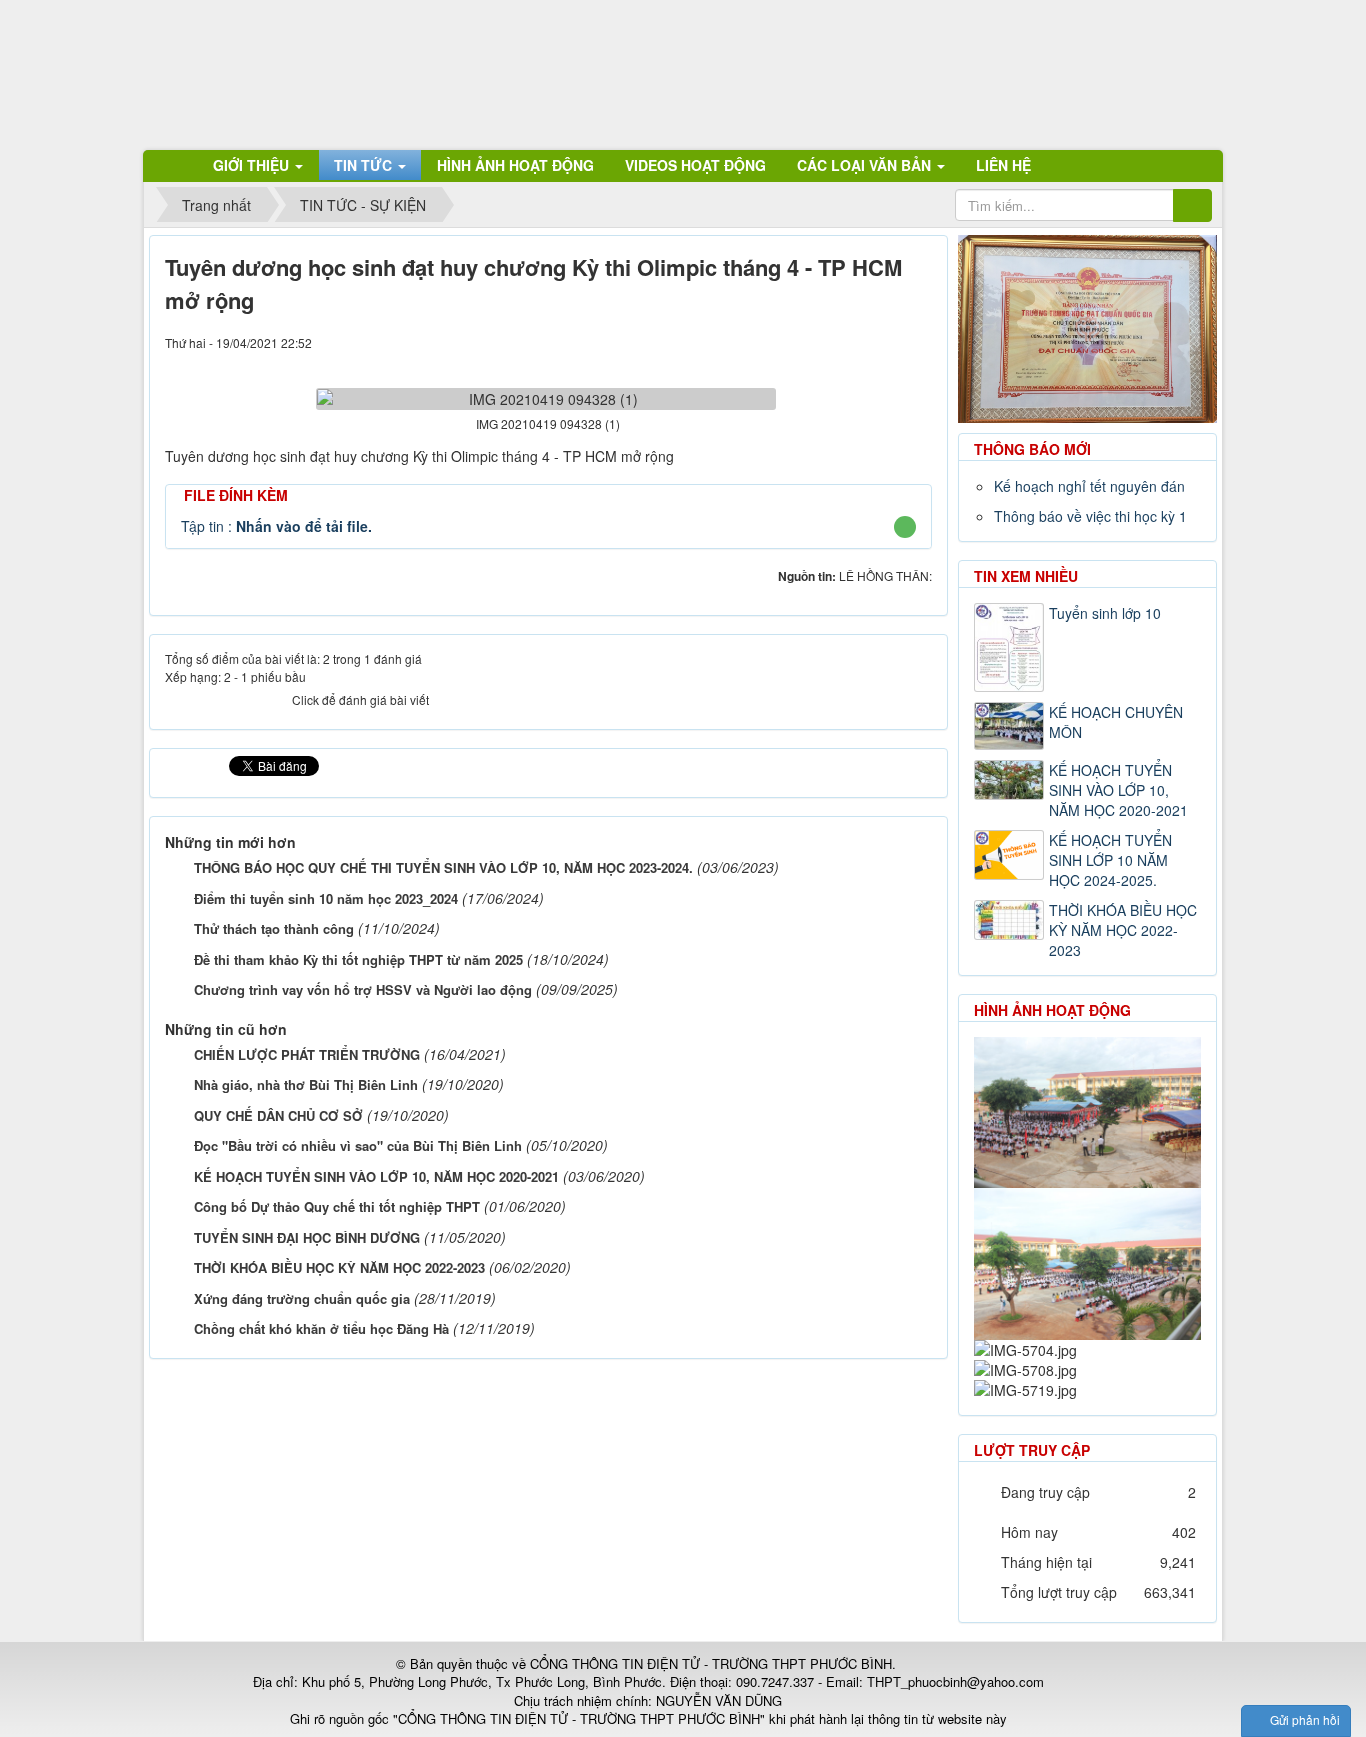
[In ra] (883, 342)
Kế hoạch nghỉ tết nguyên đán (1089, 486)
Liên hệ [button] (1003, 165)
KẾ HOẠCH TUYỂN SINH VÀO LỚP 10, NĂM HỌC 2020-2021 (1118, 790)
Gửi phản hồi (1305, 1719)
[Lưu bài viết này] (917, 342)
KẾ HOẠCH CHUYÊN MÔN (1116, 722)
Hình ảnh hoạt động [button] (515, 165)
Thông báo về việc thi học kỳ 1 (1090, 516)
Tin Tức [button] (365, 165)
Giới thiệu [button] (253, 165)
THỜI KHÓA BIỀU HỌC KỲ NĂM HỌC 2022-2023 (1123, 930)
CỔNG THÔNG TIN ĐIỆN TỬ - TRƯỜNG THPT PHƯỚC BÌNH (711, 1663)
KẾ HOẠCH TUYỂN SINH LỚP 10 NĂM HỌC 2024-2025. (1110, 860)
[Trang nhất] (172, 165)
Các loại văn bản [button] (866, 165)
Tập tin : (276, 526)
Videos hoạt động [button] (695, 165)
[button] (904, 527)
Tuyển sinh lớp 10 (1105, 613)
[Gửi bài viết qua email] (849, 342)
